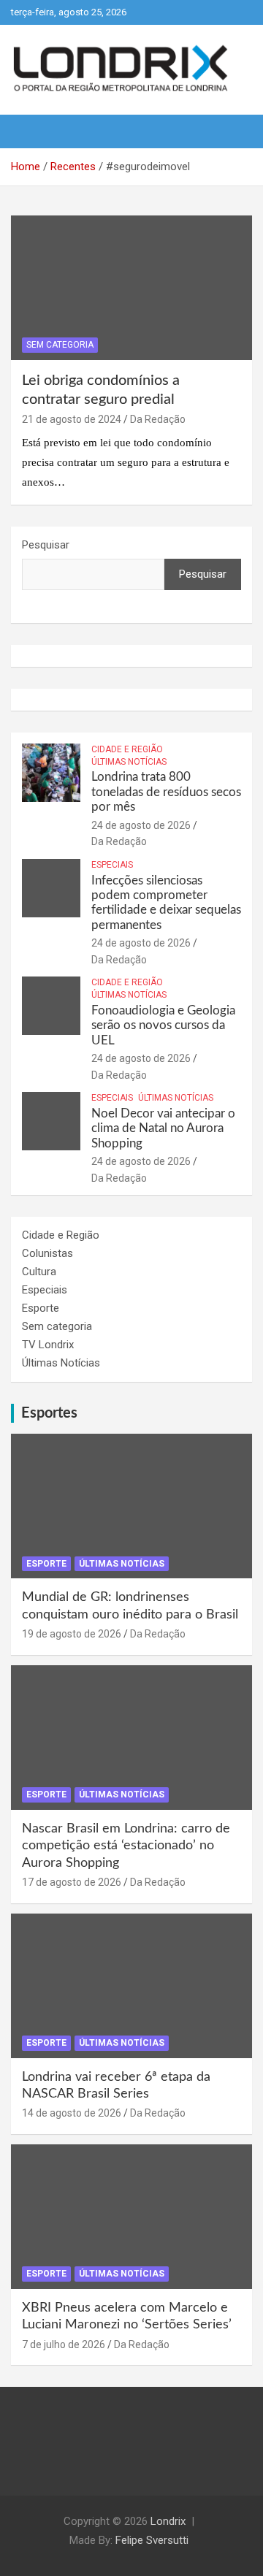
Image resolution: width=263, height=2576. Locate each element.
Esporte (41, 1308)
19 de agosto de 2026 (72, 1634)
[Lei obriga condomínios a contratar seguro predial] (131, 288)
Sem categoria (60, 345)
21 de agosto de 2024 (72, 419)
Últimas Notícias (129, 762)
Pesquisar (46, 545)
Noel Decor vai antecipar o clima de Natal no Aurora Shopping (163, 1128)
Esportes (49, 1413)
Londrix (168, 2521)
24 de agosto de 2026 (141, 825)
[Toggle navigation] (29, 131)
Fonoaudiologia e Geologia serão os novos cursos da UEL (163, 1025)
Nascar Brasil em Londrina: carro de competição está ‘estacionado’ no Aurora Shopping (126, 1846)
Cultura (39, 1272)
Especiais (112, 865)
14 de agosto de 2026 (72, 2113)
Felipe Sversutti (152, 2540)
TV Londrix (48, 1345)
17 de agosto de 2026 (72, 1882)
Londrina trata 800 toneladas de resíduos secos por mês (166, 792)
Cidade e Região (127, 749)
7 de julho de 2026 (64, 2344)
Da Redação (158, 419)
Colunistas (47, 1253)
